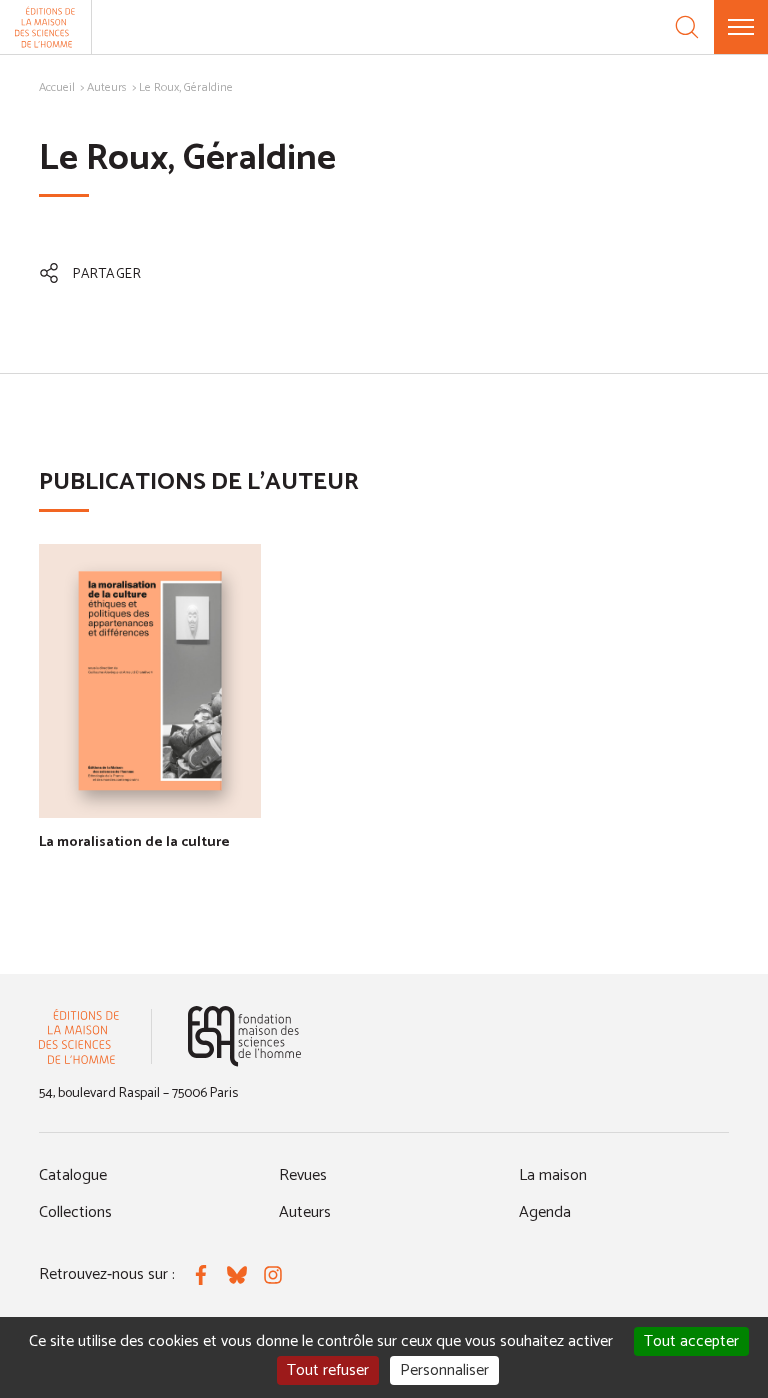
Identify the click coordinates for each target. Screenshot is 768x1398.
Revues (303, 1175)
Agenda (545, 1212)
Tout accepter (691, 1341)
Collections (75, 1212)
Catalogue (73, 1175)
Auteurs (107, 87)
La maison (553, 1175)
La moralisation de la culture (134, 842)
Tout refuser (328, 1370)
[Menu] (741, 27)
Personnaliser (444, 1370)
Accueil (57, 87)
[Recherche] (687, 27)
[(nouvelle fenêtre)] (244, 1036)
